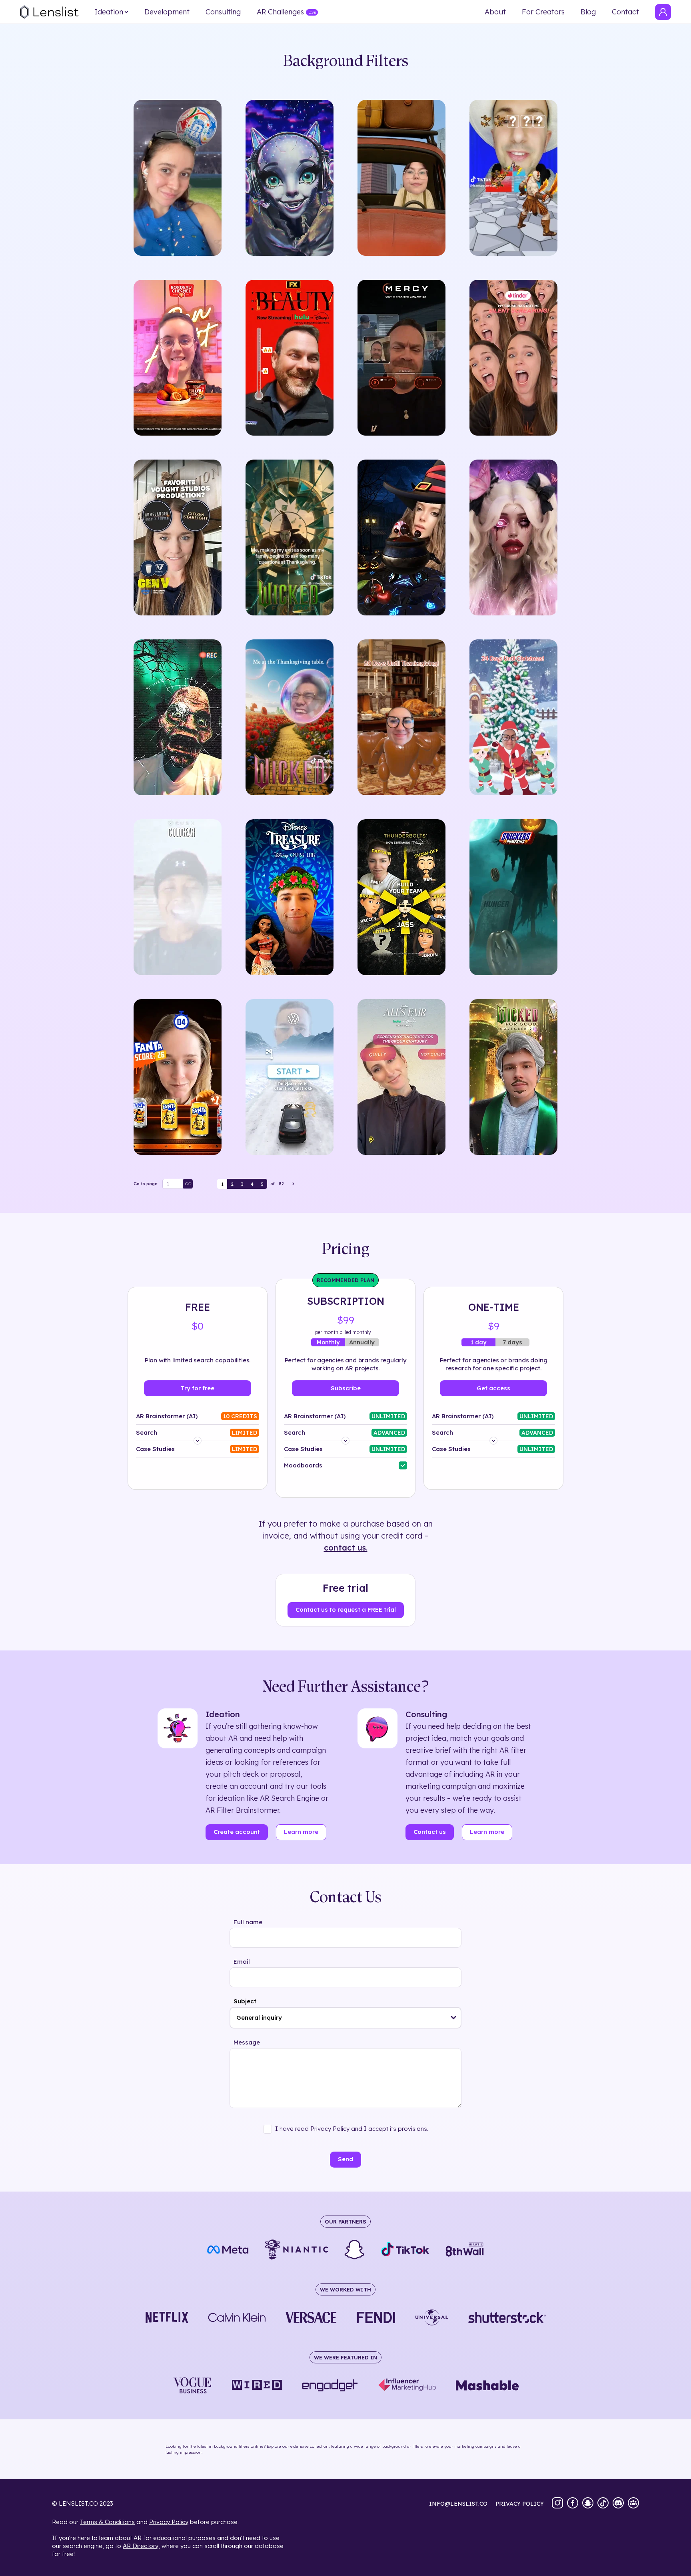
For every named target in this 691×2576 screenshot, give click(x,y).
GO (188, 1184)
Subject (245, 2001)
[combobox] (345, 2018)
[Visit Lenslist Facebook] (573, 2504)
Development (167, 12)
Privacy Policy (169, 2522)
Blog (588, 12)
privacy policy (520, 2504)
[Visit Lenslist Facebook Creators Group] (633, 2504)
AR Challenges (280, 12)
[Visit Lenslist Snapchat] (588, 2504)
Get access (493, 1388)
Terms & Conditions (107, 2522)
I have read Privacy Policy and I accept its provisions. (352, 2129)
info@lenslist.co (458, 2504)
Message (247, 2042)
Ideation (109, 12)
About (495, 12)
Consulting (223, 12)
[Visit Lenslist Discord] (618, 2504)
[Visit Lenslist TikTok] (603, 2504)
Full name (248, 1922)
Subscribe (346, 1388)
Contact (625, 12)
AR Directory (141, 2546)
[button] (454, 2018)
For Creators (543, 12)
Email (242, 1962)
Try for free (198, 1388)
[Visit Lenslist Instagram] (557, 2504)
